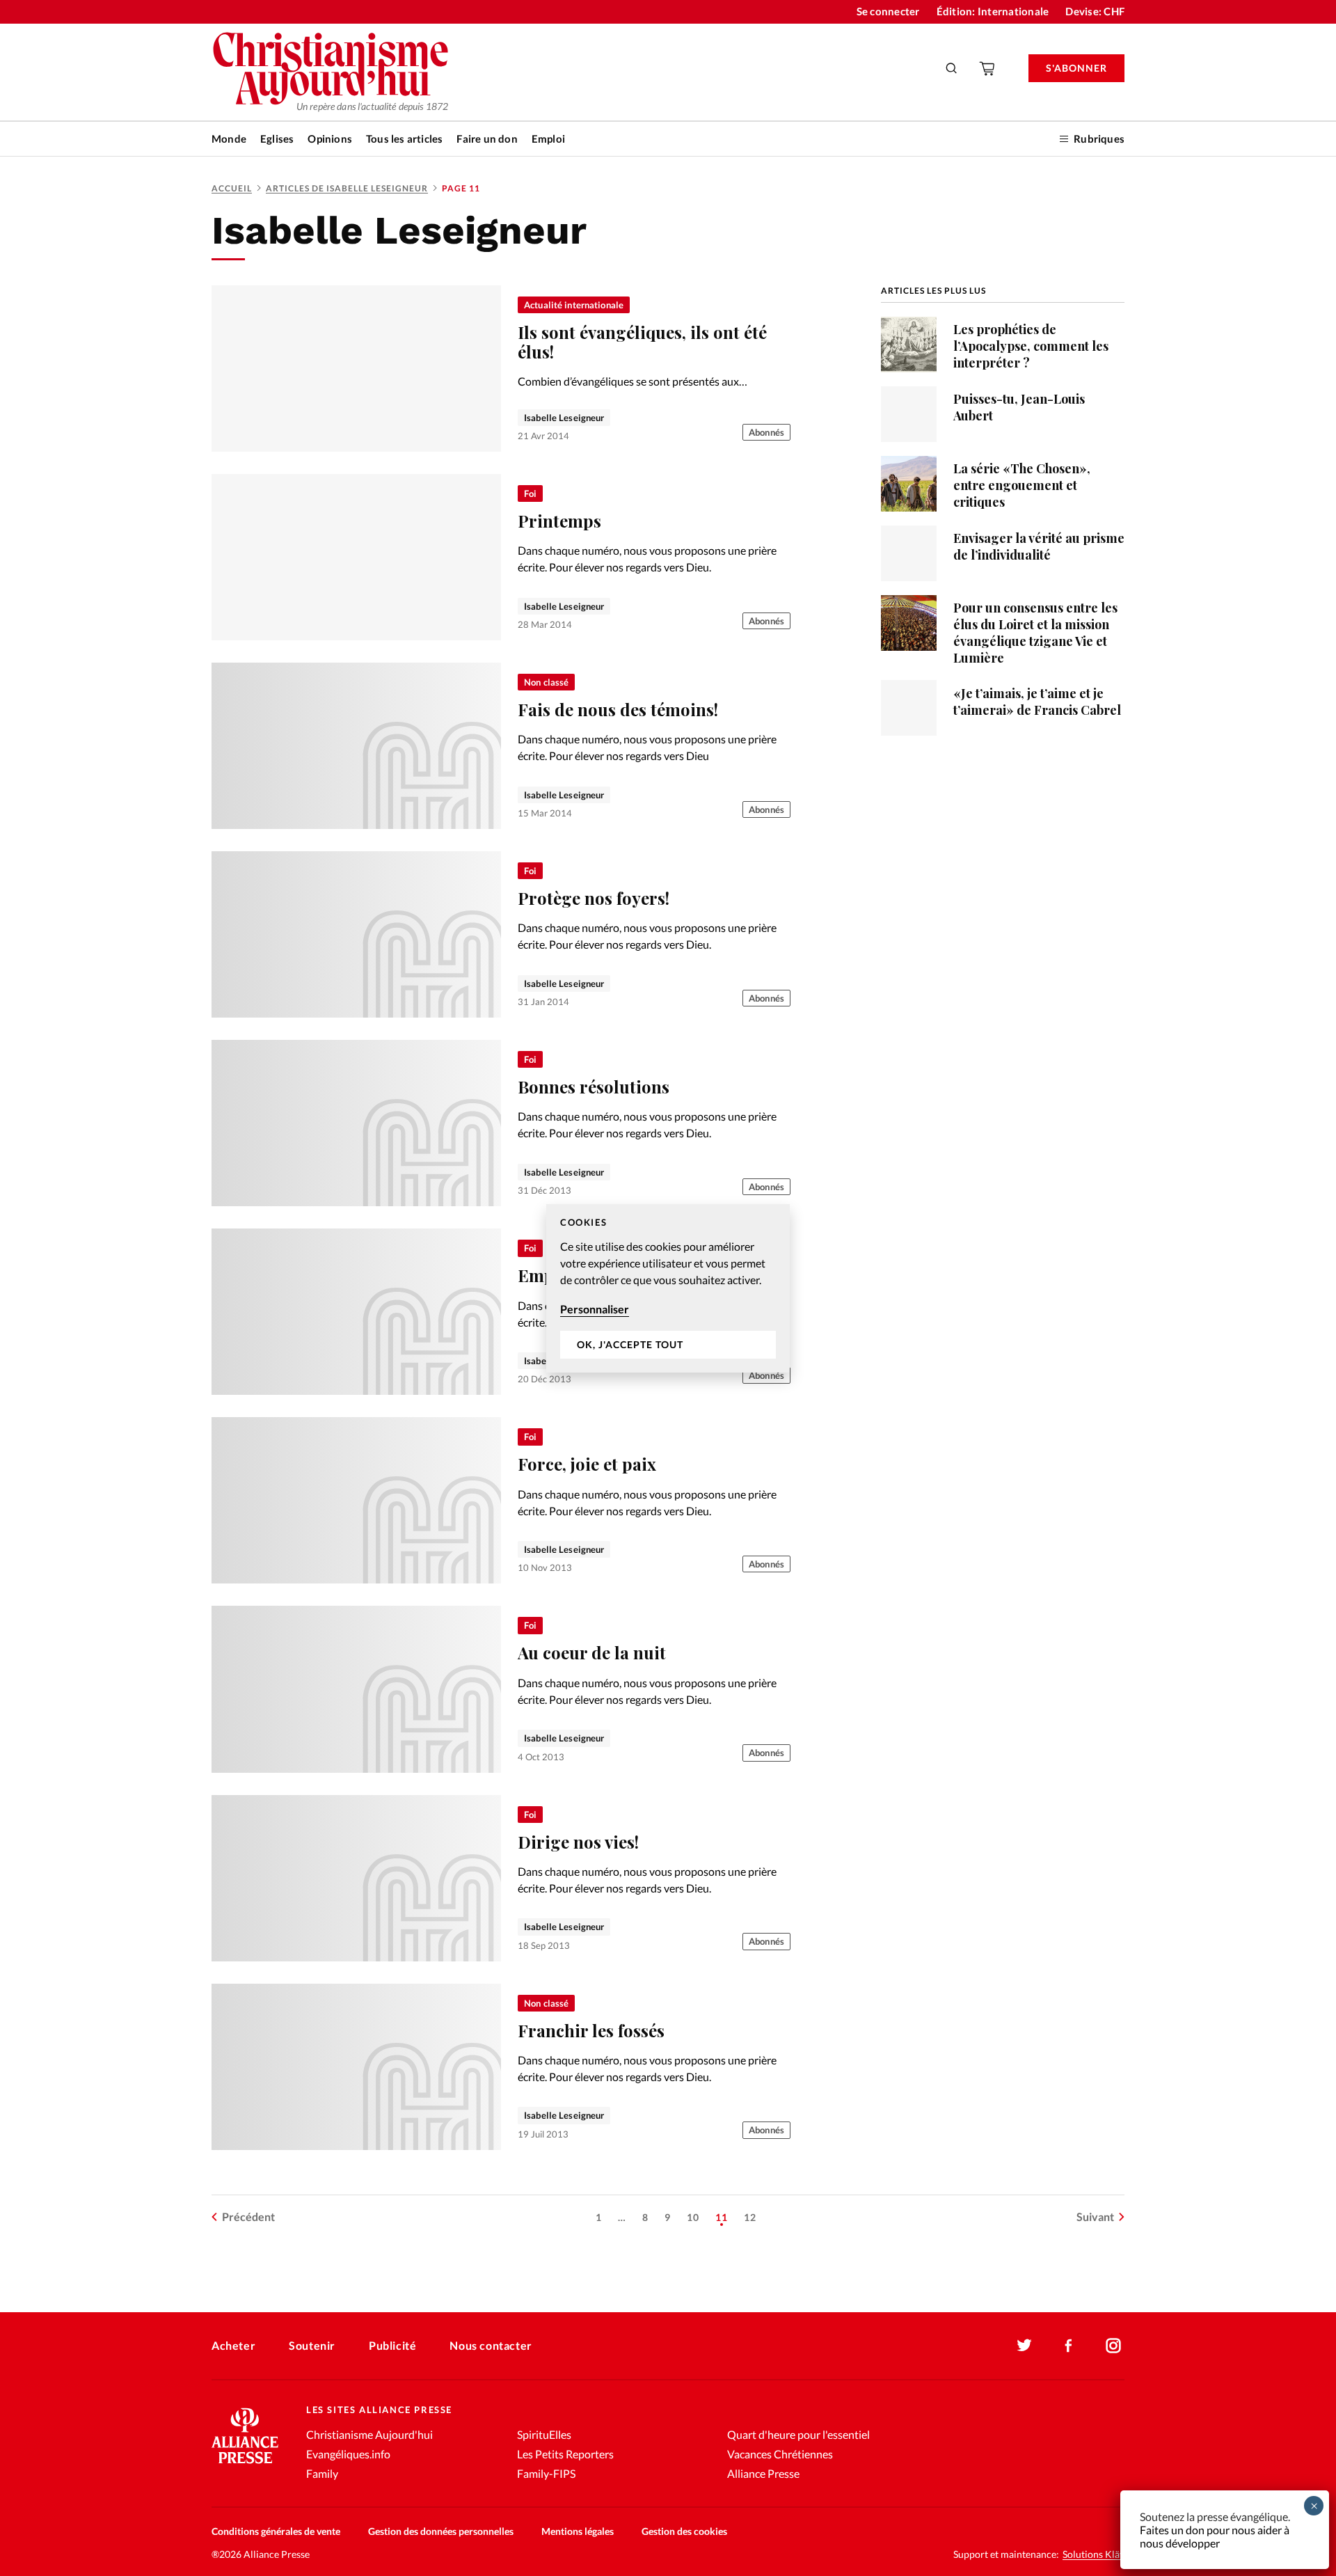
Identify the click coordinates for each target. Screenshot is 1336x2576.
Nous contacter (491, 2345)
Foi (530, 493)
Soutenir (312, 2345)
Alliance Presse (763, 2473)
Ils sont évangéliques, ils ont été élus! (642, 342)
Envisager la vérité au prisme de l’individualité (1039, 546)
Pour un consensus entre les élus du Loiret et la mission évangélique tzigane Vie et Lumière (1035, 633)
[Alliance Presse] (245, 2465)
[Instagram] (1113, 2346)
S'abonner (1076, 68)
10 (693, 2217)
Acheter (233, 2345)
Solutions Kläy (1094, 2554)
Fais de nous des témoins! (618, 709)
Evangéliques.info (348, 2454)
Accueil (232, 188)
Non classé (546, 682)
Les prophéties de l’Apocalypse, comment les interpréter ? (1031, 346)
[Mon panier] (988, 68)
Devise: (1095, 11)
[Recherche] (952, 68)
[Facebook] (1069, 2346)
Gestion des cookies (684, 2531)
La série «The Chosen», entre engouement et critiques (1022, 485)
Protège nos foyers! (594, 898)
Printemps (559, 521)
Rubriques (1099, 139)
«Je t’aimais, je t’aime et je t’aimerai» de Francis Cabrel (1037, 702)
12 (750, 2217)
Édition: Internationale (993, 11)
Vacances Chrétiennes (780, 2454)
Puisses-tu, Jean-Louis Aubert (1019, 407)
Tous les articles (404, 139)
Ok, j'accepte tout (630, 1344)
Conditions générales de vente (276, 2531)
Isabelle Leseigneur (564, 418)
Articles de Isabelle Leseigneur (347, 188)
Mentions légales (578, 2531)
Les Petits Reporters (565, 2454)
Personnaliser (595, 1309)
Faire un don (487, 139)
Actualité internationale (574, 305)
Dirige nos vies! (578, 1842)
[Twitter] (1024, 2346)
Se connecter (888, 11)
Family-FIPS (546, 2473)
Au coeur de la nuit (592, 1652)
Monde (229, 139)
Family (322, 2473)
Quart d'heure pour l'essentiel (798, 2434)
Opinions (330, 139)
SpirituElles (544, 2434)
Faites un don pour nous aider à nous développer (1215, 2536)
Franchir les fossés (591, 2030)
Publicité (392, 2345)
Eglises (277, 139)
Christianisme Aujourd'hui (369, 2434)
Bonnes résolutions (594, 1086)
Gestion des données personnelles (441, 2531)
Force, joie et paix (587, 1464)
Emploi (548, 139)
